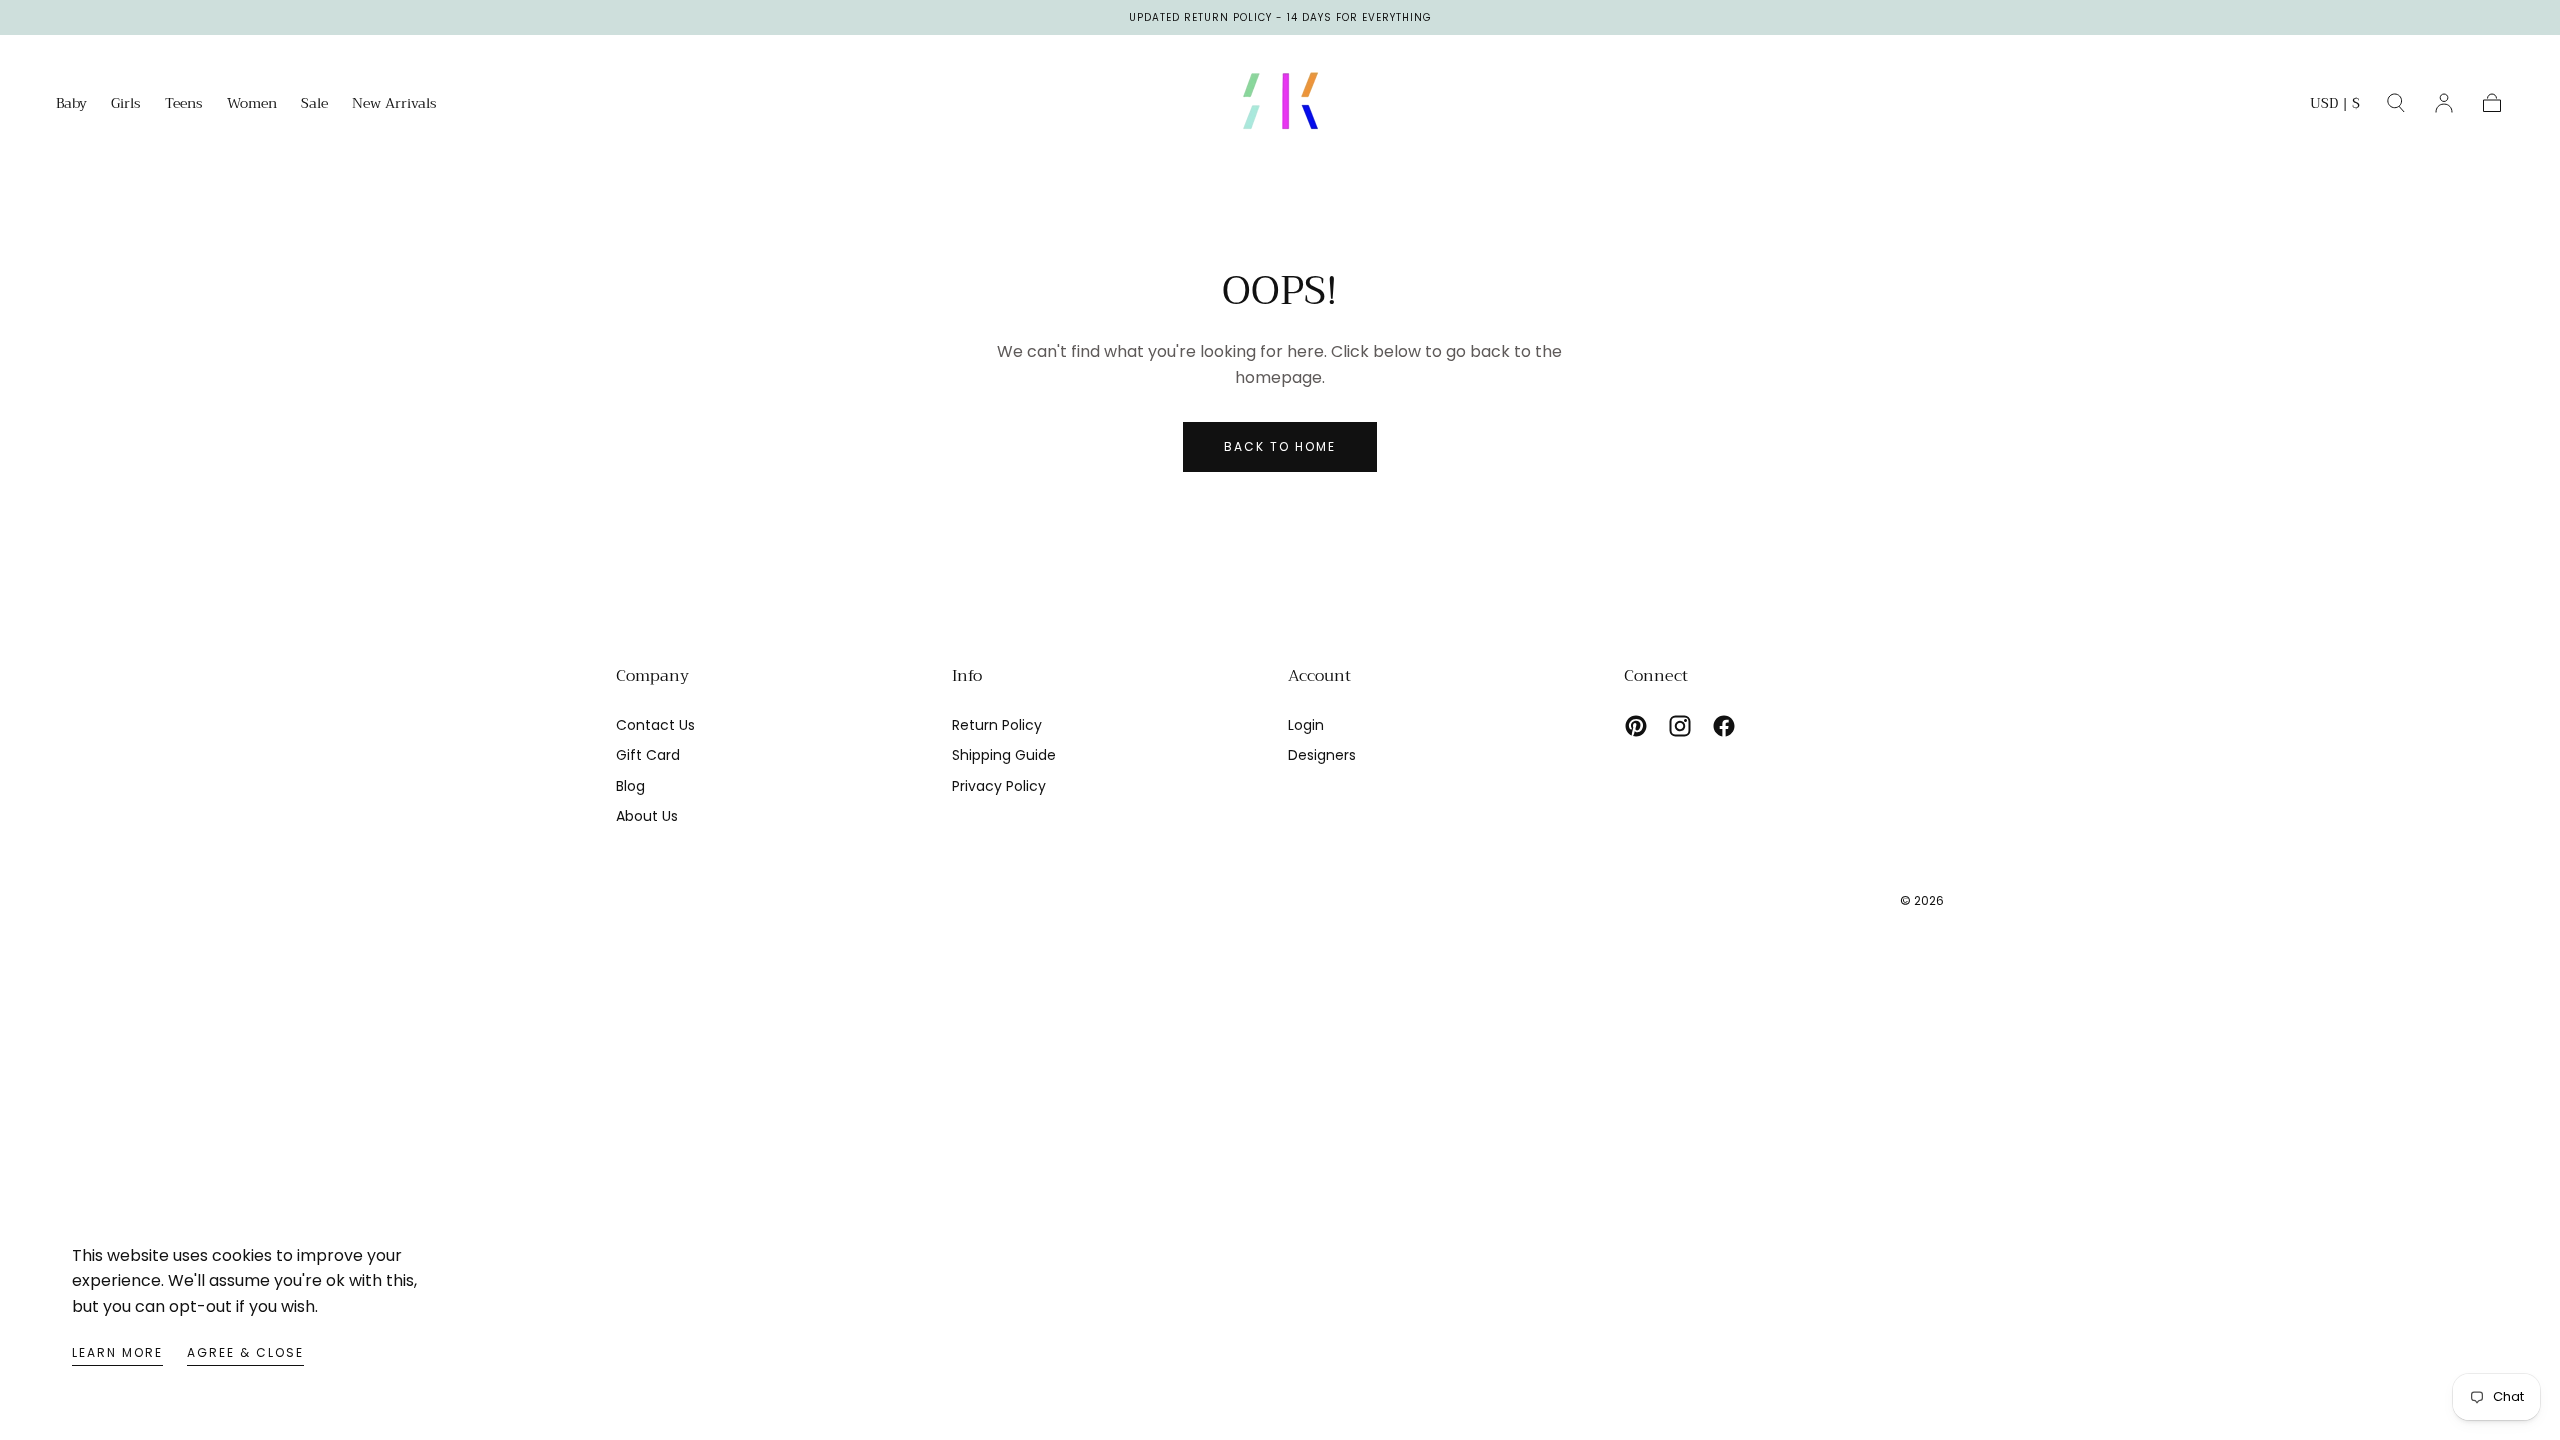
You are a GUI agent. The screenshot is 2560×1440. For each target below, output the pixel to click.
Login (1306, 725)
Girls (126, 105)
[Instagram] (1680, 726)
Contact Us (655, 725)
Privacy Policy (999, 786)
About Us (647, 816)
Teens (184, 105)
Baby (71, 105)
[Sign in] (2444, 103)
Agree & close (245, 1352)
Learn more (117, 1352)
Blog (630, 786)
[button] (2335, 106)
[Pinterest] (1636, 726)
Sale (314, 105)
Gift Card (648, 755)
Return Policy (997, 725)
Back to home (1280, 446)
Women (252, 105)
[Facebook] (1724, 726)
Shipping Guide (1004, 755)
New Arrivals (394, 105)
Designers (1322, 755)
